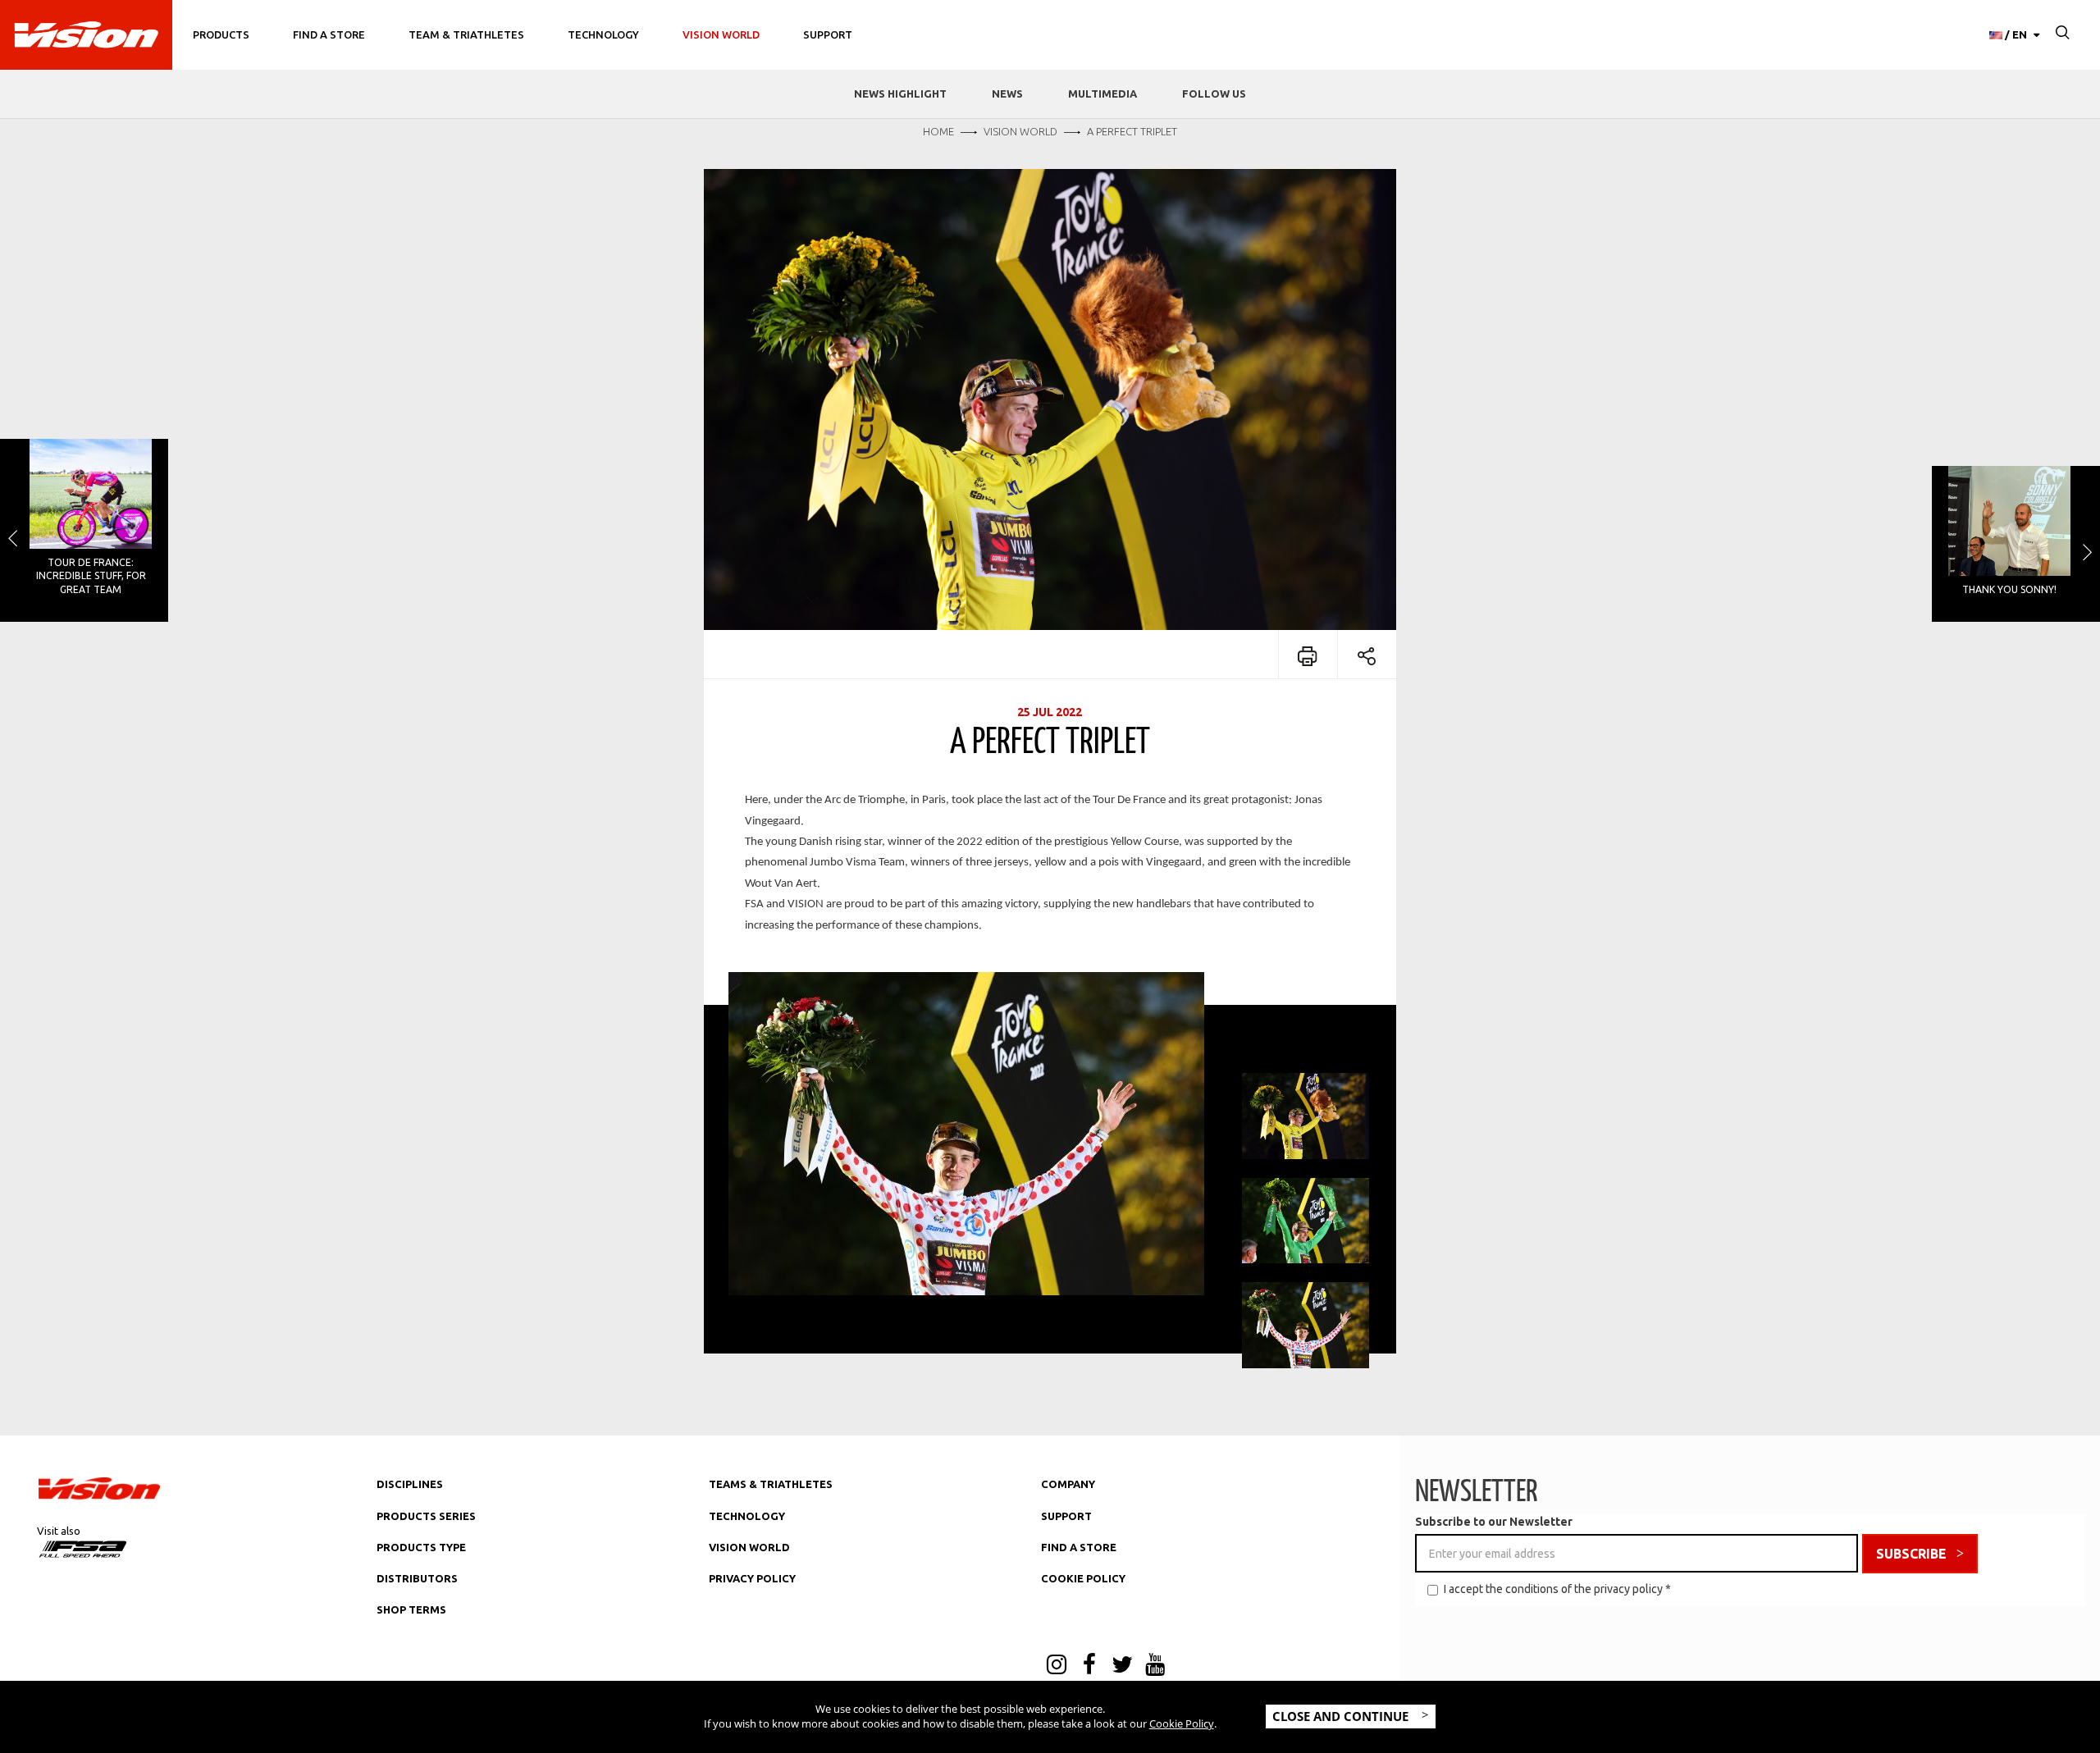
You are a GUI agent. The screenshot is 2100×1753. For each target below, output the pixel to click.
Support (828, 34)
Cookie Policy (1182, 1723)
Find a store (329, 34)
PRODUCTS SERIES (426, 1516)
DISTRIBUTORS (417, 1578)
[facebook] (1089, 1666)
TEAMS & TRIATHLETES (771, 1484)
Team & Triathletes (466, 34)
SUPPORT (1066, 1516)
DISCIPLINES (410, 1484)
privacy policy (1628, 1589)
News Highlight (900, 94)
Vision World (721, 34)
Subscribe (1911, 1554)
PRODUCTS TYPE (421, 1547)
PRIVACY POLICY (752, 1578)
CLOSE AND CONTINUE (1342, 1716)
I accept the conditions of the (1557, 1589)
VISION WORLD (749, 1547)
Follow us (1214, 94)
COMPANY (1068, 1484)
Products (221, 34)
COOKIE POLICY (1083, 1578)
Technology (603, 34)
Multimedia (1102, 94)
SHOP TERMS (411, 1609)
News (1007, 94)
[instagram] (1057, 1666)
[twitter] (1122, 1666)
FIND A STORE (1079, 1547)
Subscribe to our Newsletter (1494, 1522)
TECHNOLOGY (747, 1516)
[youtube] (1155, 1666)
